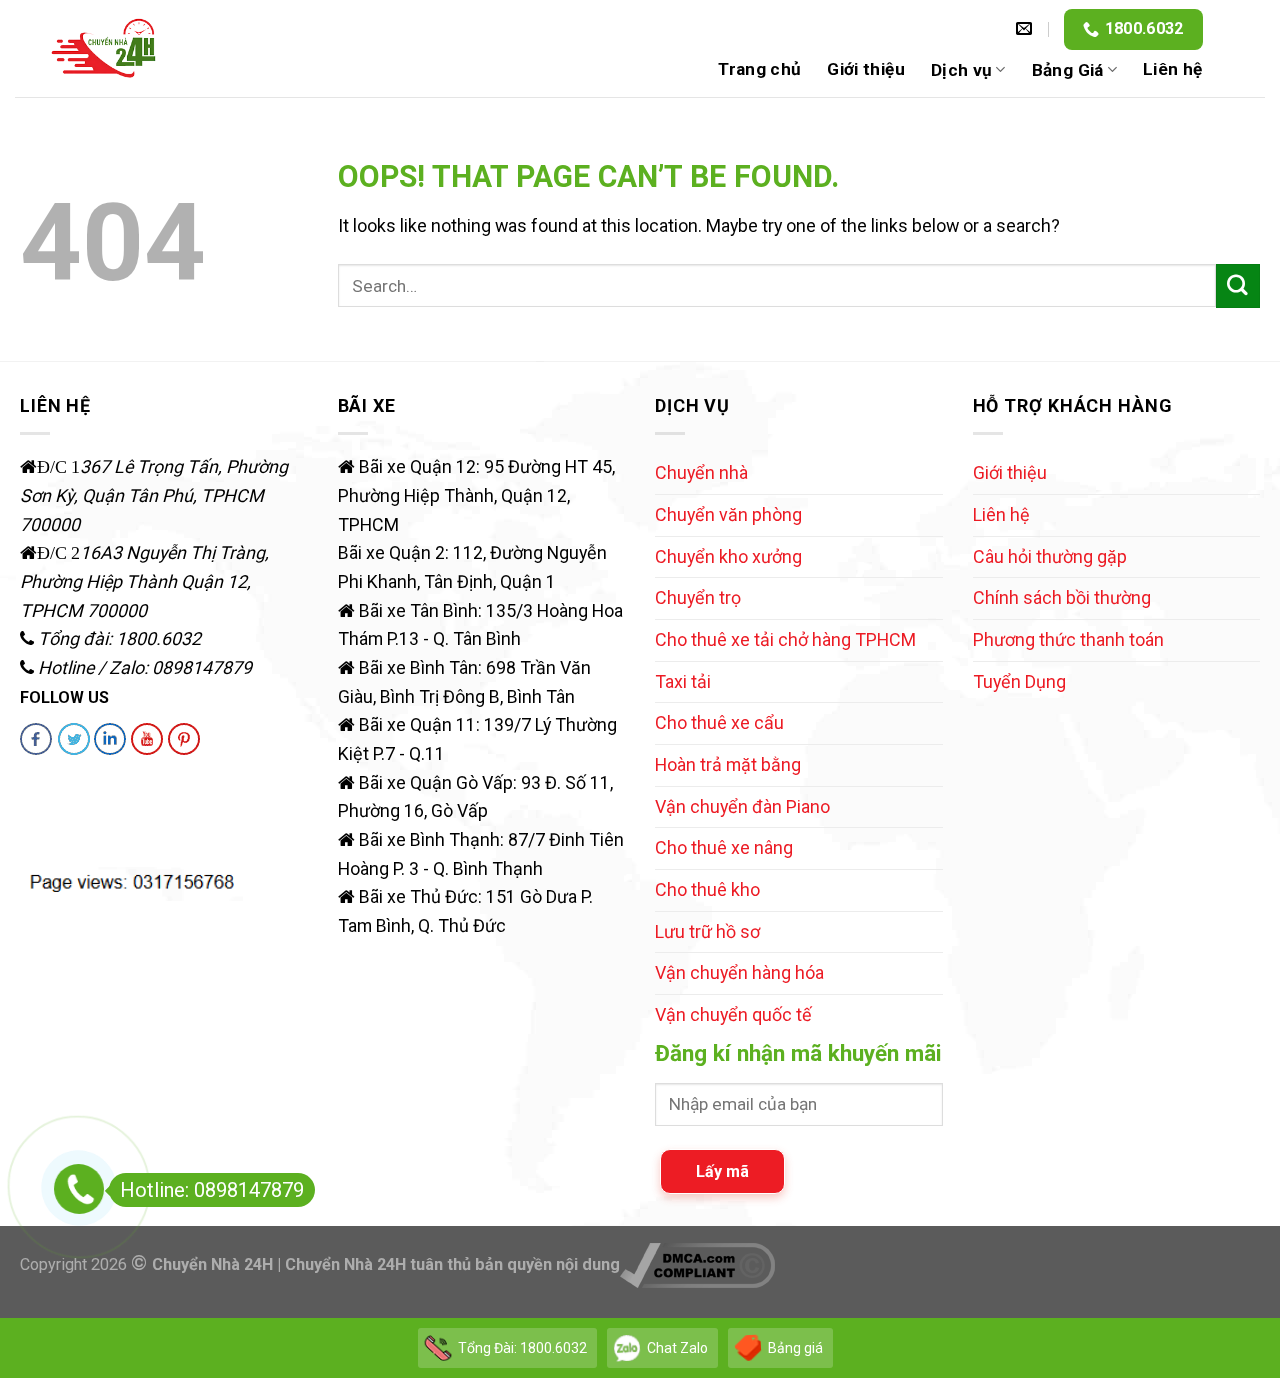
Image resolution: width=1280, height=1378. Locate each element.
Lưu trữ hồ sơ (707, 931)
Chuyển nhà (701, 472)
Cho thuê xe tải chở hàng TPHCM (785, 639)
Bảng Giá (1068, 70)
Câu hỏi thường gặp (1050, 556)
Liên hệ (1172, 69)
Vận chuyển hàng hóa (739, 972)
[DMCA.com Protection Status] (68, 813)
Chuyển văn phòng (728, 514)
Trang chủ (759, 69)
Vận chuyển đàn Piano (742, 806)
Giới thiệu (865, 69)
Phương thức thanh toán (1068, 639)
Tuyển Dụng (1019, 681)
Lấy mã (722, 1171)
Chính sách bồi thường (1062, 597)
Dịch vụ (961, 70)
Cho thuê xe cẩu (719, 722)
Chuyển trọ (698, 597)
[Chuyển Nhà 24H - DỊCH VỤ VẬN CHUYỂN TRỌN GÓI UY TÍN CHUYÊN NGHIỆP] (105, 49)
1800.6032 (1144, 28)
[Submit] (1238, 286)
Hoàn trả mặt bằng (728, 764)
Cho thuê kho (707, 889)
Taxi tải (683, 681)
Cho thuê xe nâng (724, 847)
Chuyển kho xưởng (728, 556)
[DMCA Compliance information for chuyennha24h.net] (697, 1264)
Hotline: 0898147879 (212, 1190)
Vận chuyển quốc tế (733, 1014)
